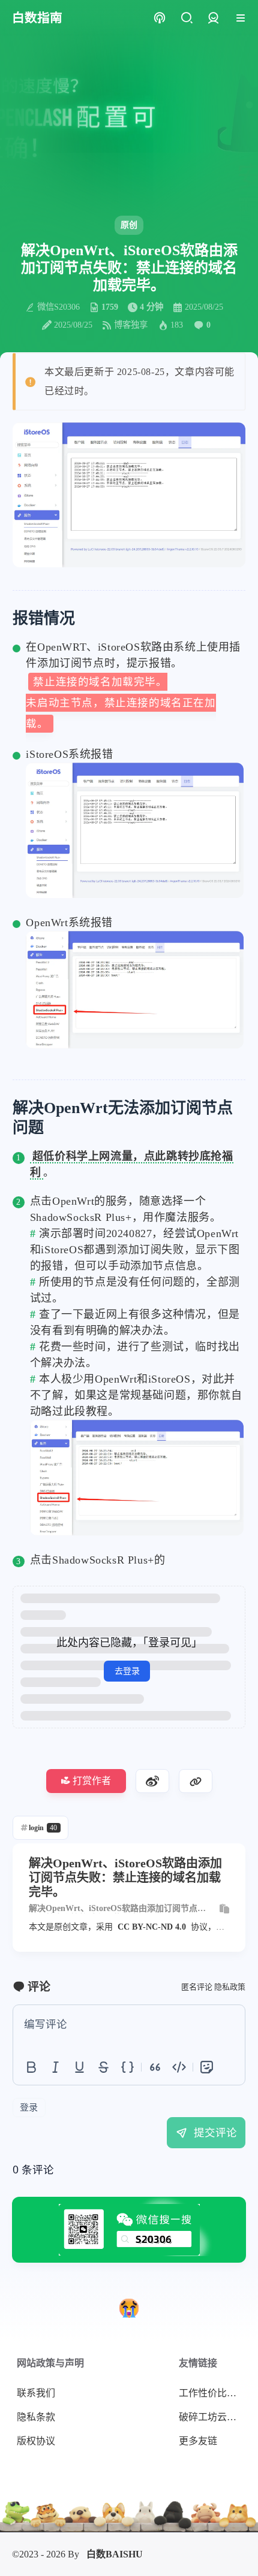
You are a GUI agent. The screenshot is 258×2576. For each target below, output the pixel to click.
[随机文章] (159, 18)
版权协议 (36, 2441)
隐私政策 (230, 1987)
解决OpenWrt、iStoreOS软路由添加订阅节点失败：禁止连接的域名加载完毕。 (117, 1909)
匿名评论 (197, 1987)
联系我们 (36, 2393)
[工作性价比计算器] (129, 2308)
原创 (129, 225)
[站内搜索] (186, 18)
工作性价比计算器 (212, 2393)
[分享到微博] (152, 1781)
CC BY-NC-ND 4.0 (152, 1927)
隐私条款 (36, 2417)
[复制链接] (196, 1781)
